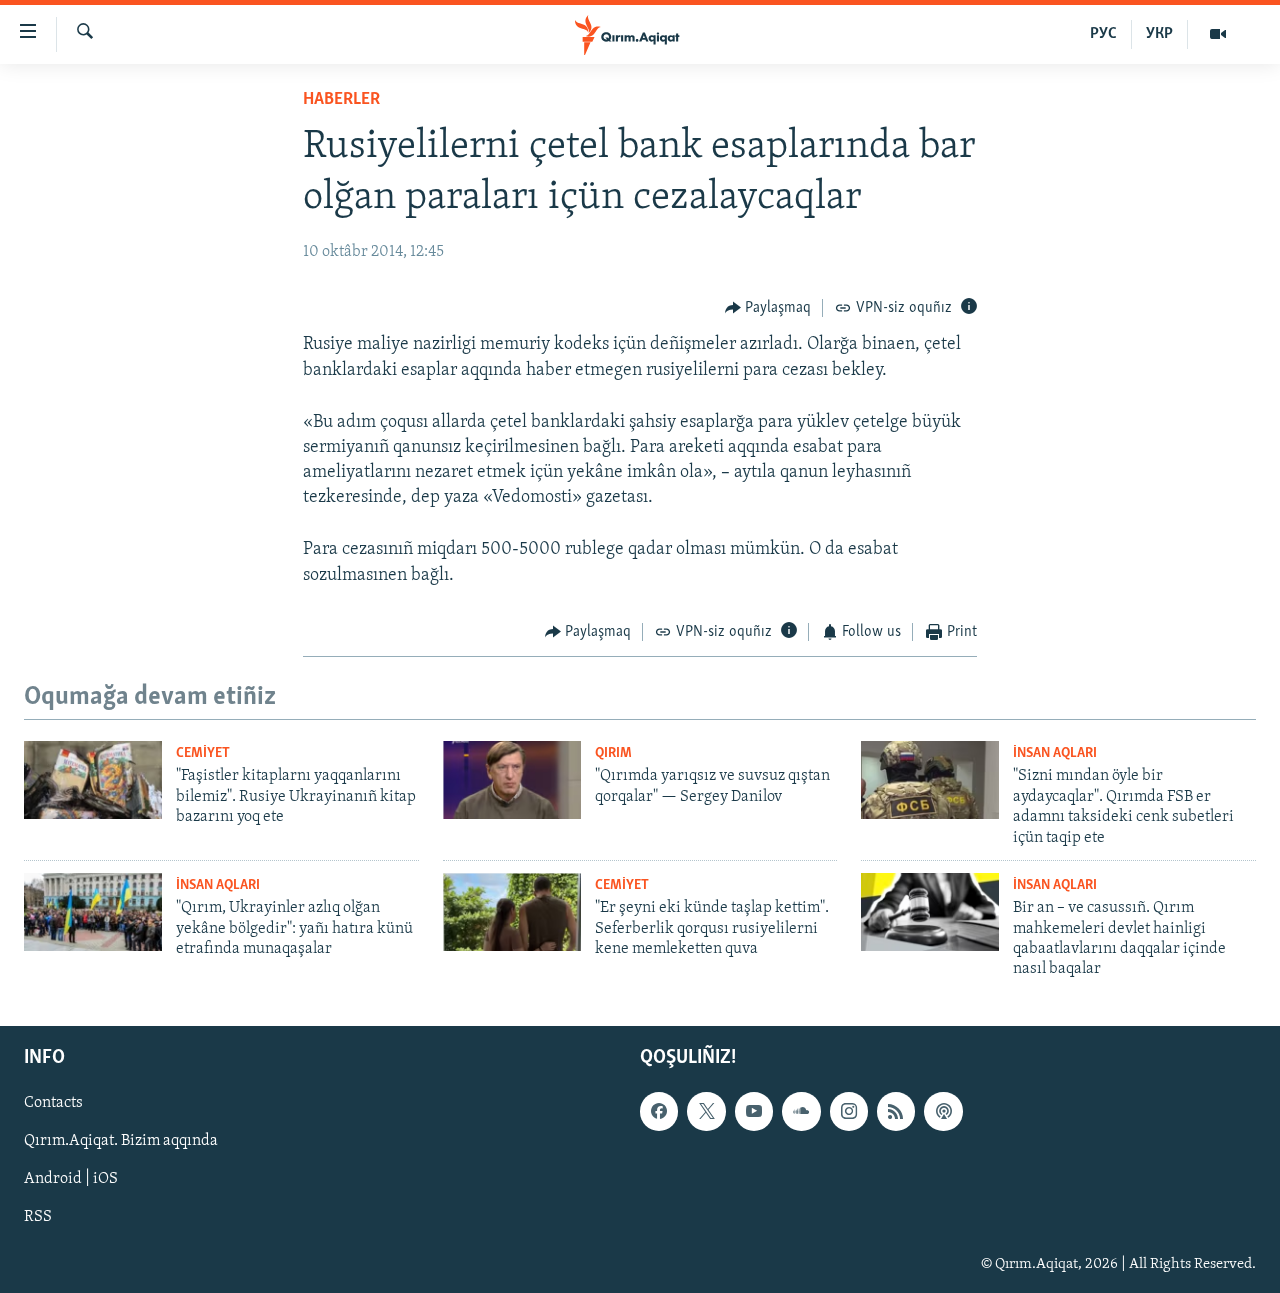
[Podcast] (943, 1111)
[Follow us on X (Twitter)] (706, 1111)
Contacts (53, 1103)
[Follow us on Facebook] (659, 1111)
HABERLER (341, 100)
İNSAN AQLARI (1055, 753)
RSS (38, 1217)
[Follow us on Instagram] (849, 1111)
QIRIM (613, 753)
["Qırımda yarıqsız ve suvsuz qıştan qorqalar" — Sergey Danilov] (512, 780)
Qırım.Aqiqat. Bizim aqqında (121, 1141)
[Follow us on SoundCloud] (801, 1111)
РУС (1103, 34)
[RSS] (896, 1111)
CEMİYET (203, 753)
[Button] (768, 308)
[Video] (1218, 34)
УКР (1159, 34)
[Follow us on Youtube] (754, 1111)
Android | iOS (71, 1179)
